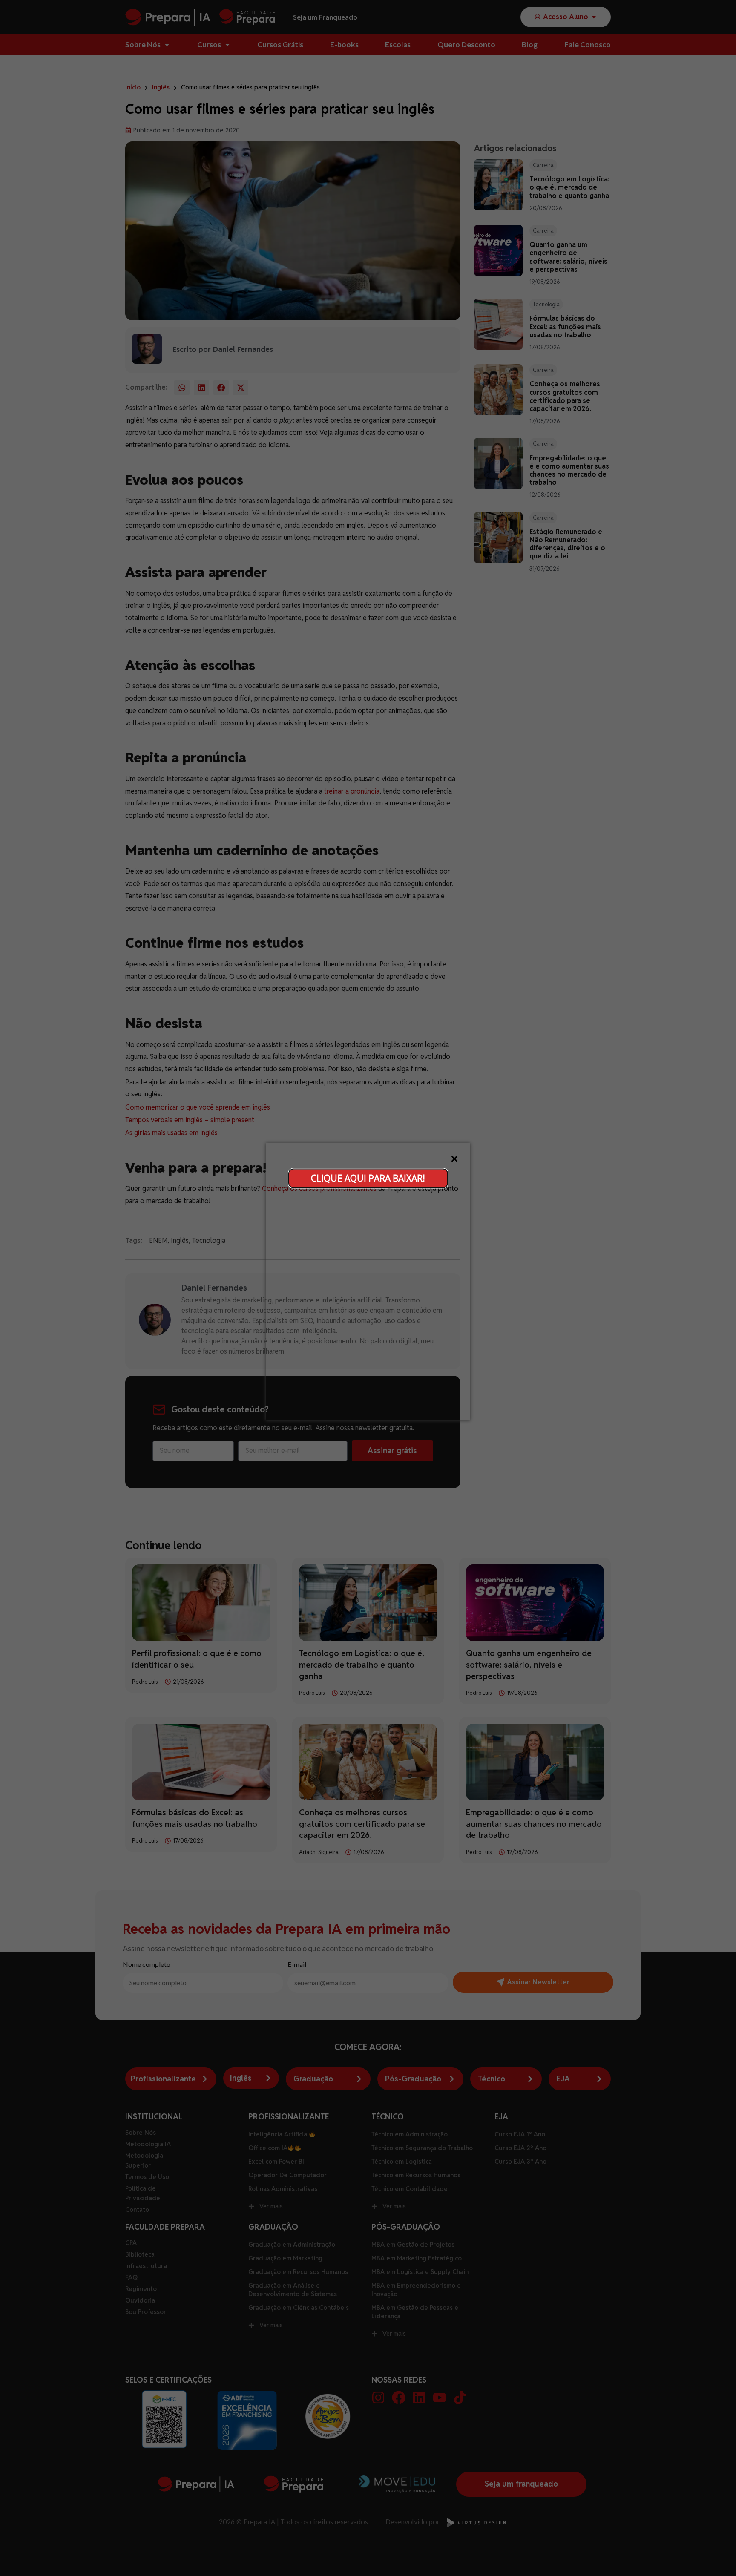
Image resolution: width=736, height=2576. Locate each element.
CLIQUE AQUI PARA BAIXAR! (368, 1178)
